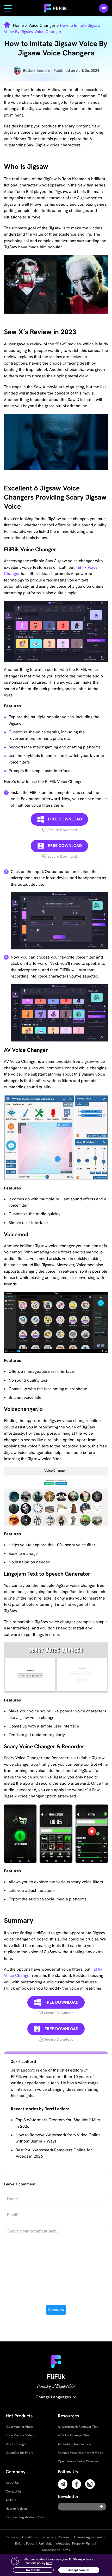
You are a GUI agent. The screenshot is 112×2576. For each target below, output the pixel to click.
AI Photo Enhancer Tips (74, 2444)
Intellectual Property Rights (75, 2543)
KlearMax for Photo (20, 2427)
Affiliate (11, 2500)
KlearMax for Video (20, 2435)
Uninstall (45, 2543)
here (49, 2563)
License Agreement (88, 2537)
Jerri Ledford (39, 70)
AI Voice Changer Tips (74, 2435)
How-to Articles (17, 2509)
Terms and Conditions (22, 2537)
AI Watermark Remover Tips (78, 2427)
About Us (12, 2483)
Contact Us (14, 2491)
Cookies (64, 2537)
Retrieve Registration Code (25, 2517)
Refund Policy (25, 2543)
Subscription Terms (56, 2550)
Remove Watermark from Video (80, 2453)
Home (19, 25)
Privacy (48, 2537)
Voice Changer (42, 25)
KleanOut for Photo (20, 2453)
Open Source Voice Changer (78, 2461)
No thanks (33, 2570)
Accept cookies (79, 2570)
